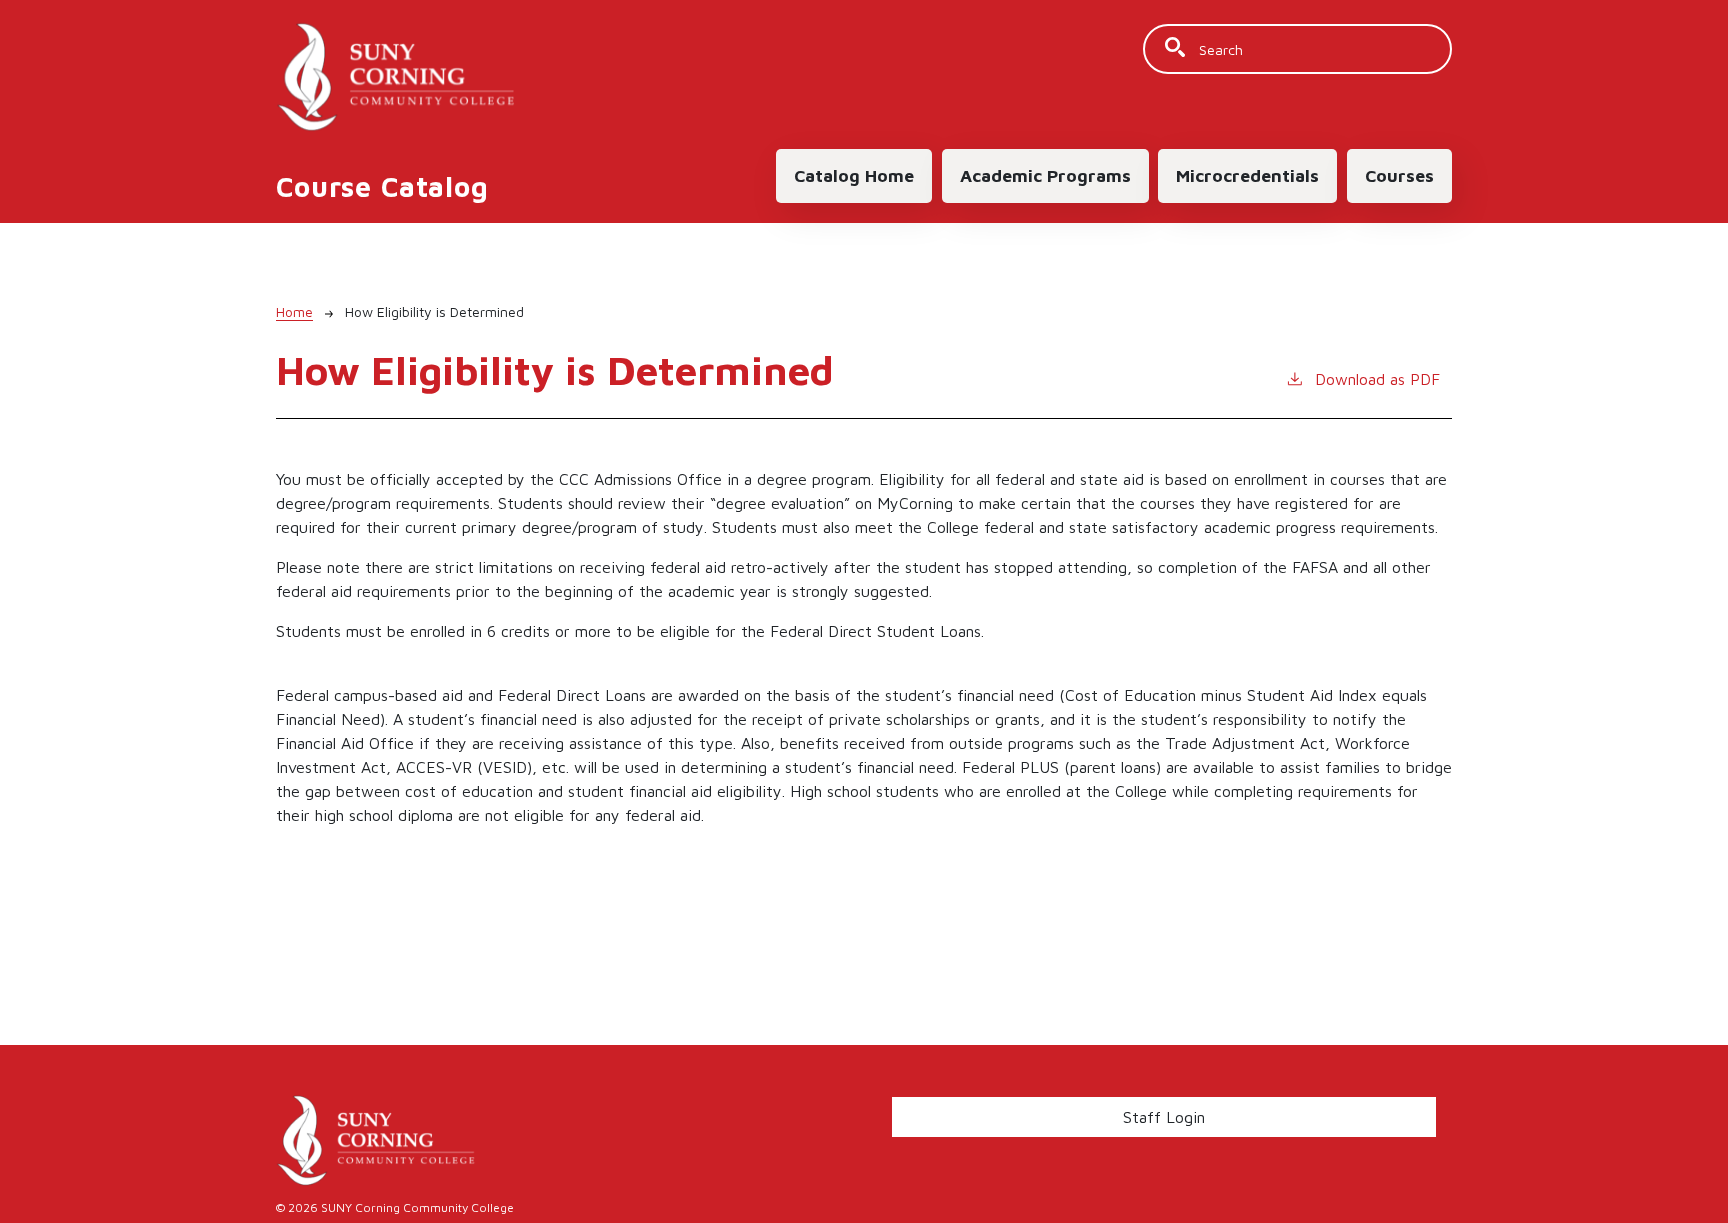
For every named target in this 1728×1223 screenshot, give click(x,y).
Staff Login (1164, 1117)
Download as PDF (1377, 379)
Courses (1399, 175)
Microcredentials (1247, 175)
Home (294, 311)
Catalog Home (854, 175)
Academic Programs (1045, 175)
